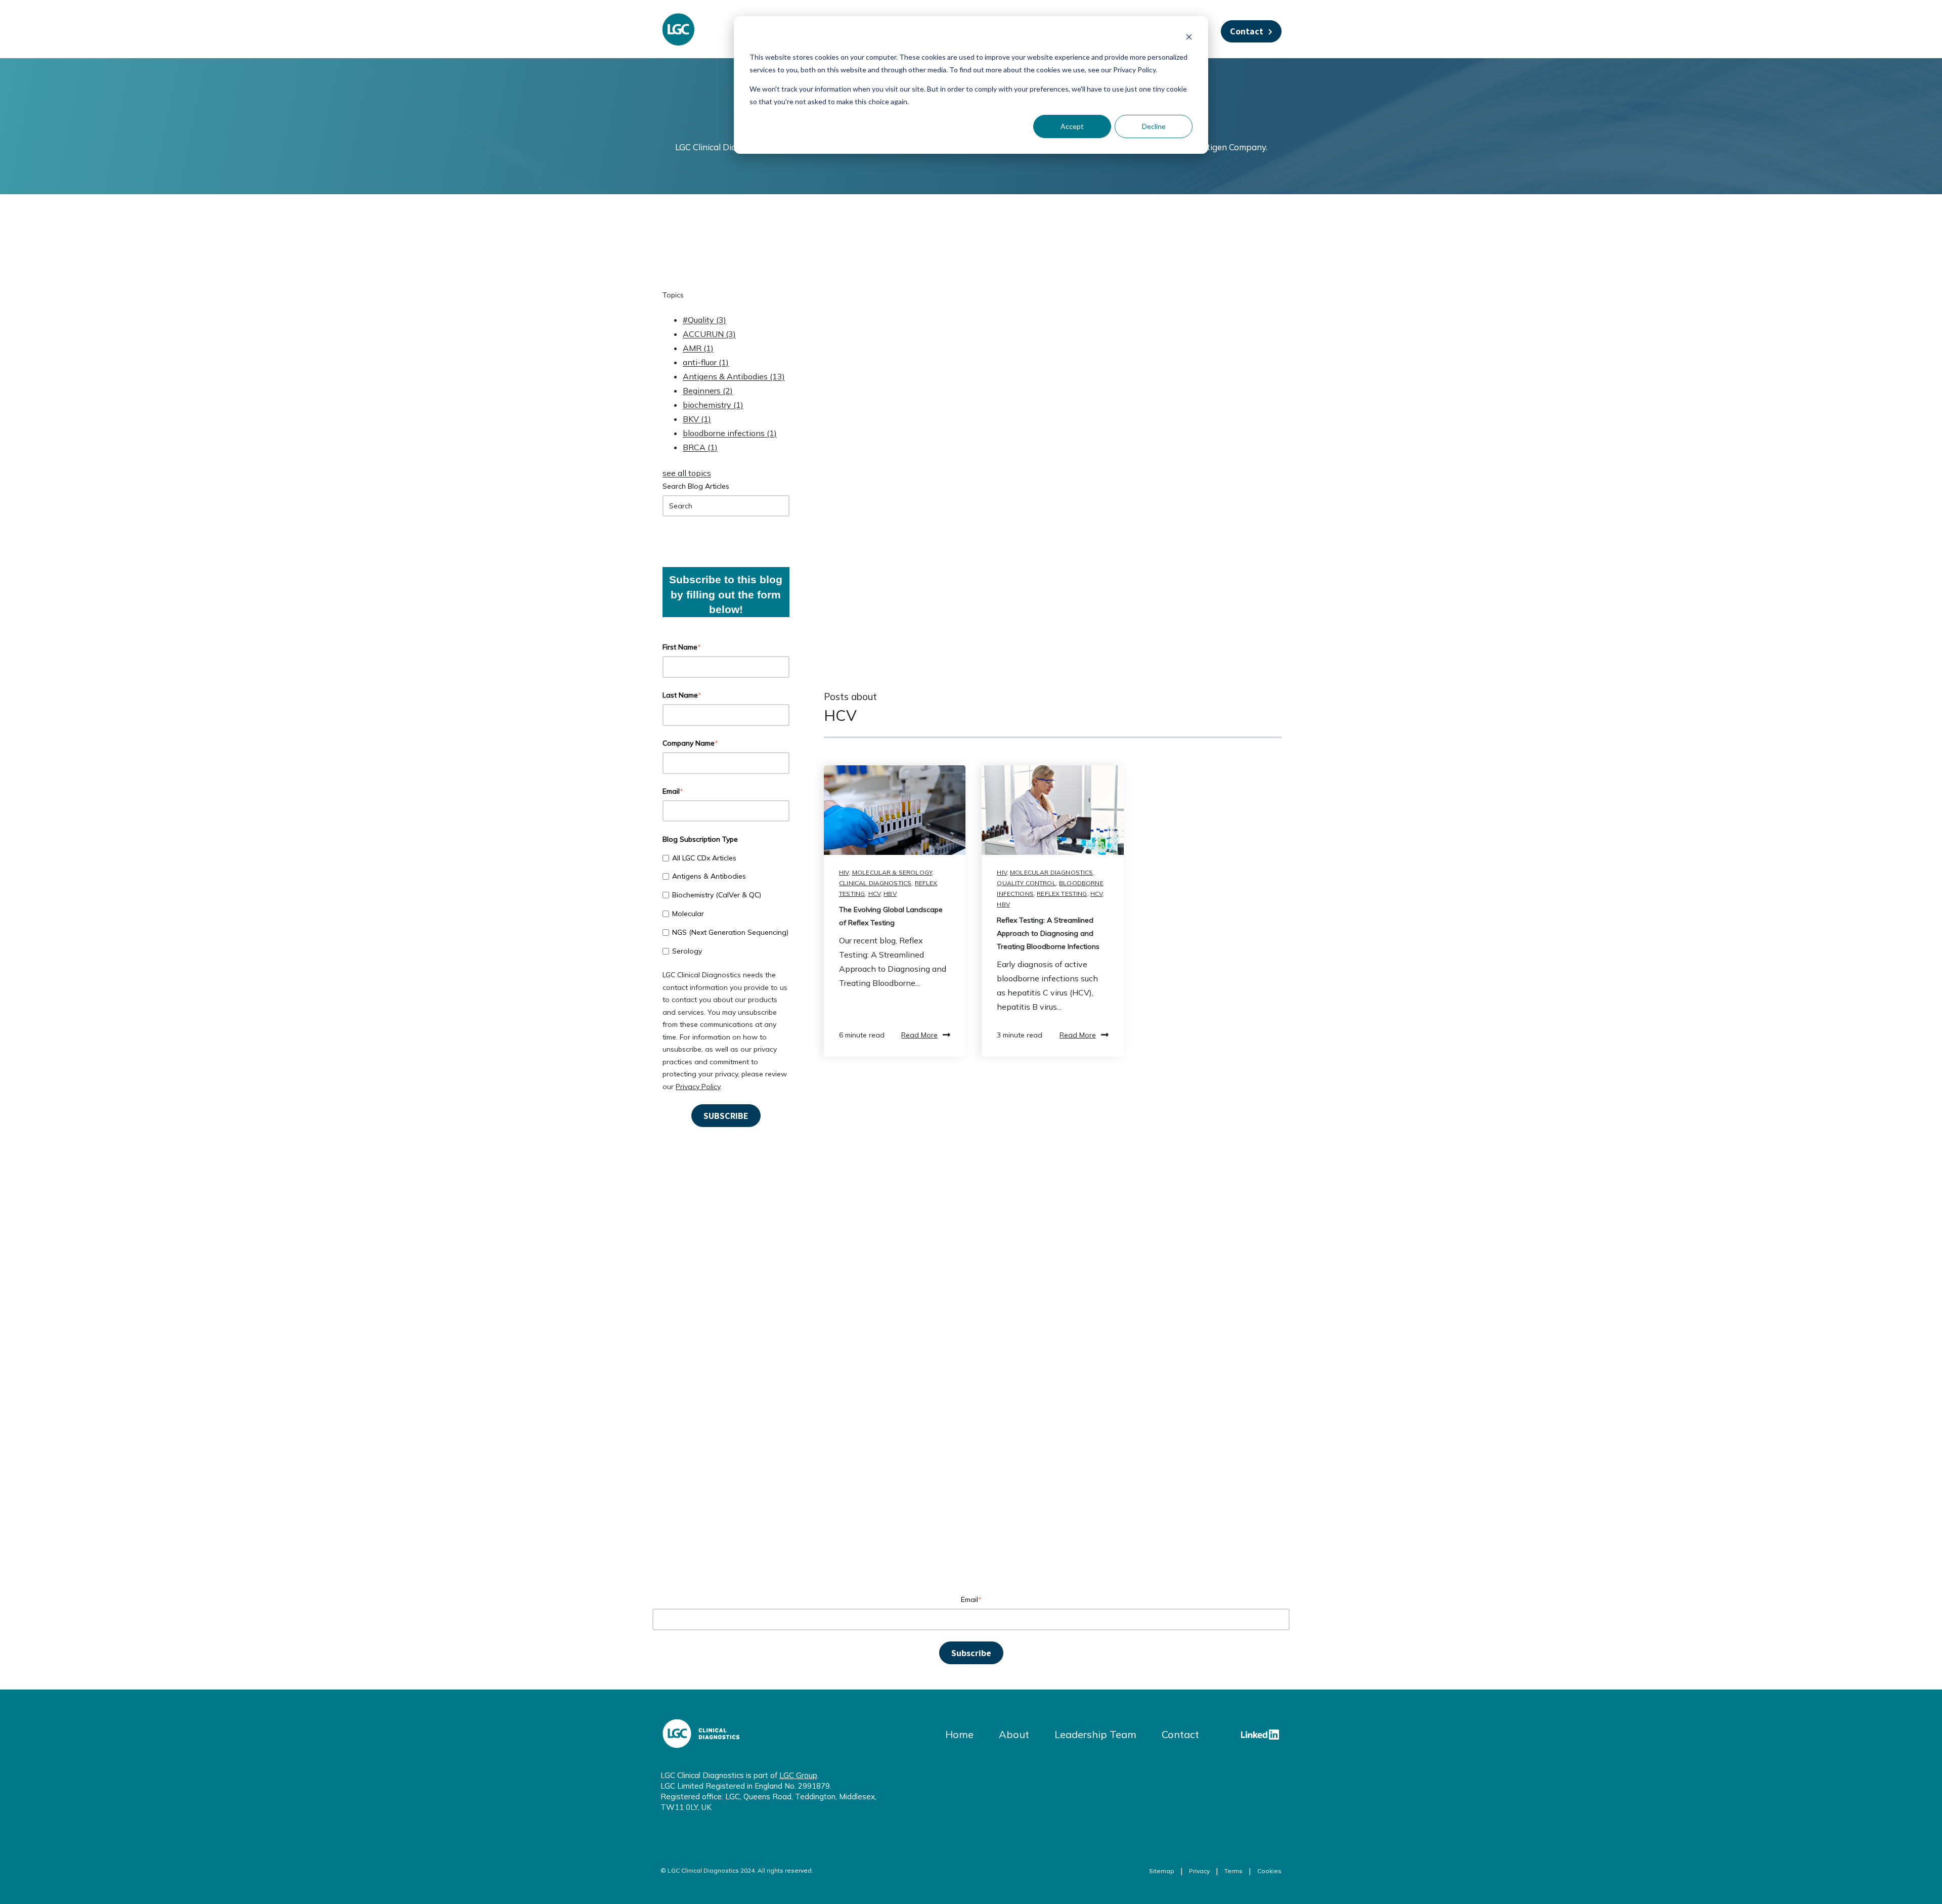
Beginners (708, 391)
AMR (698, 348)
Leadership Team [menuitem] (1095, 1734)
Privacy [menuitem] (1199, 1871)
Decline (1154, 126)
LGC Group (798, 1775)
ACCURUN (709, 334)
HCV (874, 894)
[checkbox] (726, 904)
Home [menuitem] (959, 1734)
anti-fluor (706, 362)
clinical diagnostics (875, 883)
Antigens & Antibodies (734, 376)
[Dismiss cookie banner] (1189, 38)
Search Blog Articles (696, 486)
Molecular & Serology (892, 872)
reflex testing (1062, 894)
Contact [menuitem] (1180, 1734)
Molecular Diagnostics (1051, 872)
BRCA (700, 447)
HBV (890, 894)
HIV (844, 872)
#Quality (704, 320)
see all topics (687, 473)
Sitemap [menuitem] (1162, 1871)
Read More (919, 1035)
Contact (1247, 31)
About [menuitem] (1014, 1734)
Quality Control (1026, 883)
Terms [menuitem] (1233, 1871)
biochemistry (713, 405)
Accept (1072, 126)
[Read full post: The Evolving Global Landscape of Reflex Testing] (895, 810)
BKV (697, 419)
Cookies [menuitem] (1269, 1871)
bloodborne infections (730, 433)
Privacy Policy (698, 1087)
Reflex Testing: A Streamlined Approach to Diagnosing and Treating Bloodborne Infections (1048, 933)
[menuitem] (1260, 1735)
